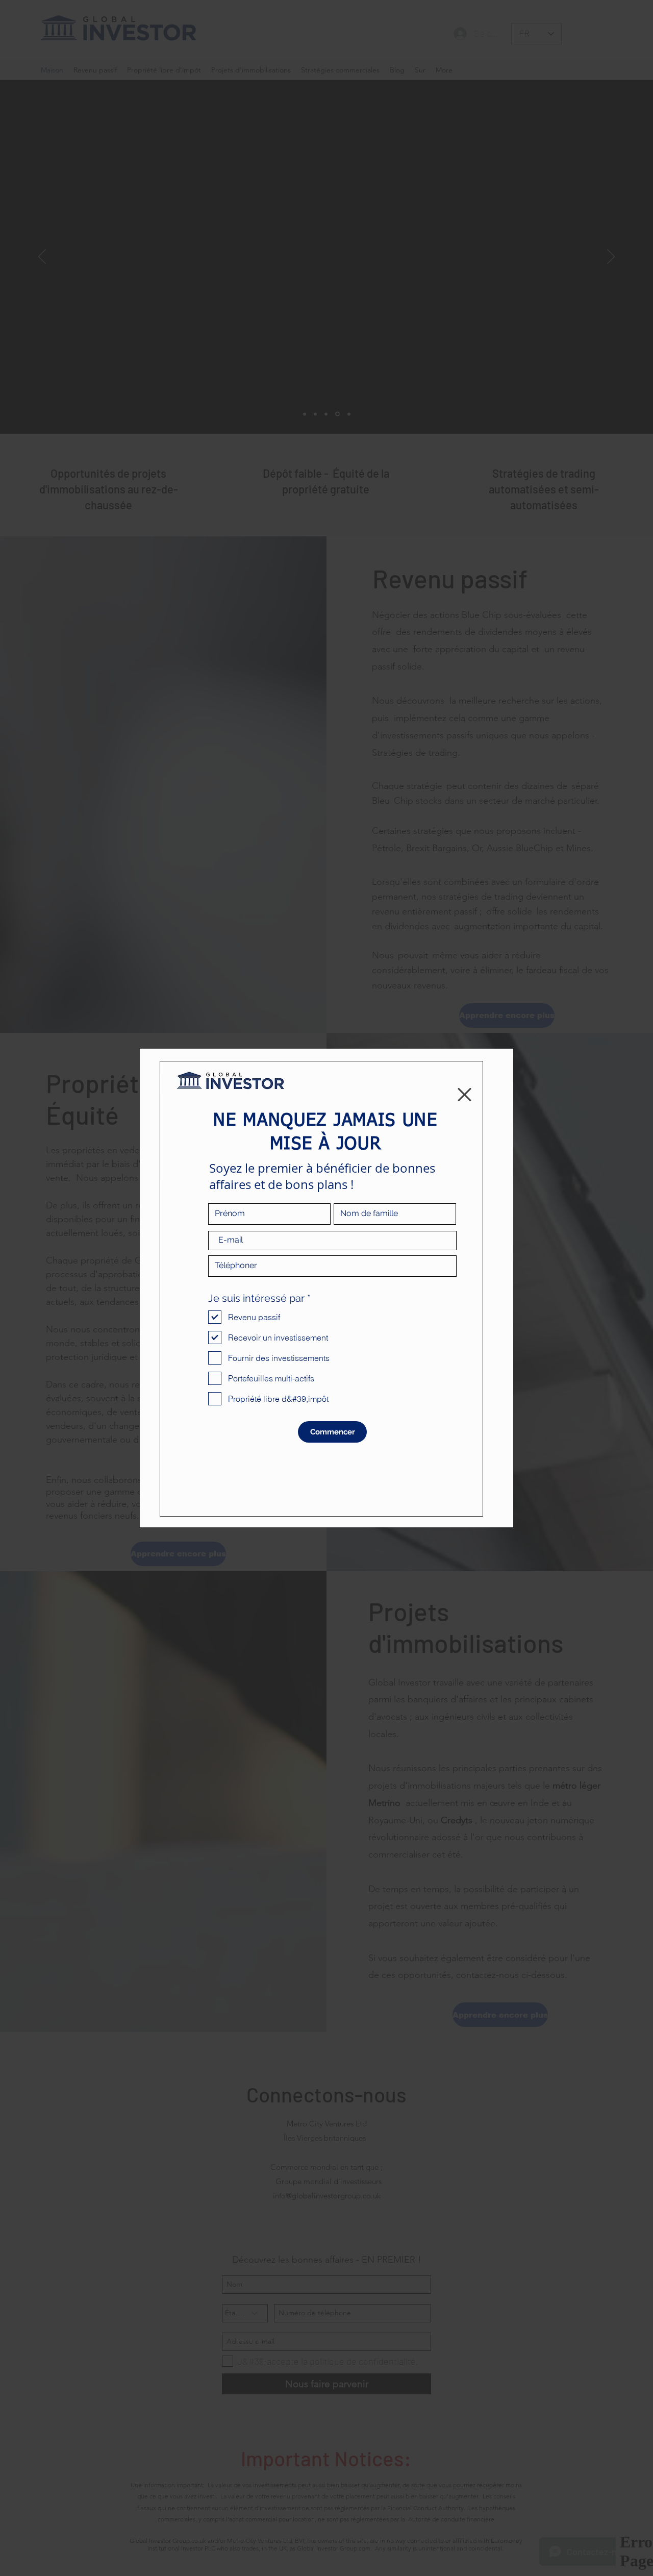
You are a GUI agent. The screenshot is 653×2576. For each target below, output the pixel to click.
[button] (464, 1095)
